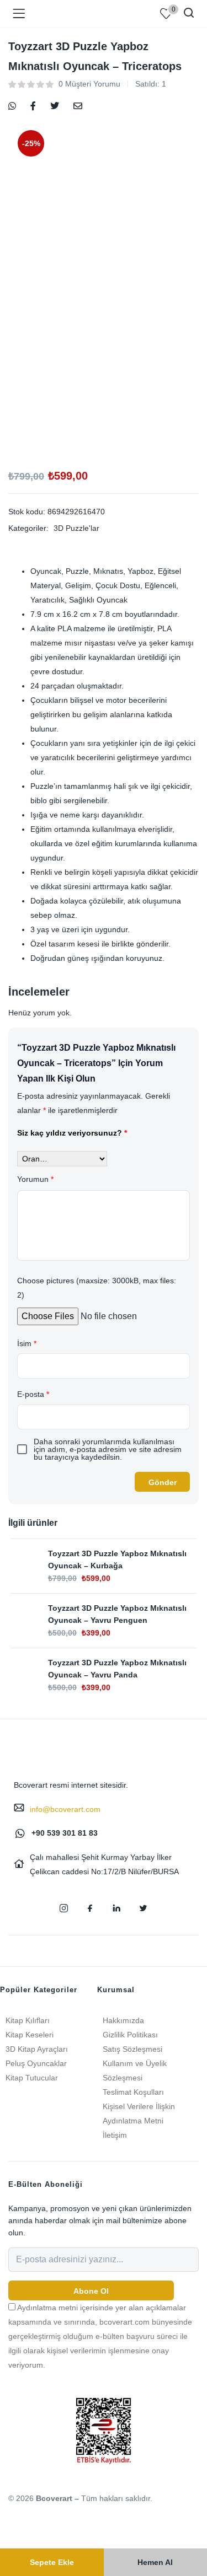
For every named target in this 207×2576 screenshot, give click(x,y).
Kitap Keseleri (30, 2035)
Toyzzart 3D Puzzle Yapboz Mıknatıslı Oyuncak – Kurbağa (117, 1559)
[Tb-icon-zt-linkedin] (117, 1908)
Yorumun (35, 1179)
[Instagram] (64, 1908)
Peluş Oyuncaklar (36, 2063)
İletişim (115, 2135)
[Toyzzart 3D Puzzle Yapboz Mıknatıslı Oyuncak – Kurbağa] (24, 1561)
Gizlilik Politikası (130, 2035)
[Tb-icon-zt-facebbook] (91, 1908)
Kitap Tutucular (32, 2078)
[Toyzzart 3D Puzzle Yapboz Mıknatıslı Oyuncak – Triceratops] (12, 105)
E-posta (33, 1394)
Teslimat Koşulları (133, 2092)
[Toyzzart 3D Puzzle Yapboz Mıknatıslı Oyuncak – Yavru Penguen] (24, 1615)
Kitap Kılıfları (28, 2020)
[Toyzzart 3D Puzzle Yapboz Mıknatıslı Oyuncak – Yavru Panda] (24, 1670)
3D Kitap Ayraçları (37, 2049)
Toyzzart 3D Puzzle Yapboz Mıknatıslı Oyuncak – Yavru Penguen (117, 1614)
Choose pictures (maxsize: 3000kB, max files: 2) (97, 1288)
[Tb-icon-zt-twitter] (144, 1908)
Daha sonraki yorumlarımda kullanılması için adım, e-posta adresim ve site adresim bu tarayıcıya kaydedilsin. (108, 1449)
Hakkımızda (123, 2020)
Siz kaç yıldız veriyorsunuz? (72, 1133)
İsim (27, 1343)
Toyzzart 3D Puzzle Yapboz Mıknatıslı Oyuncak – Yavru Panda (117, 1669)
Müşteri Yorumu (89, 84)
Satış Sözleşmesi (132, 2049)
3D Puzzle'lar (76, 528)
